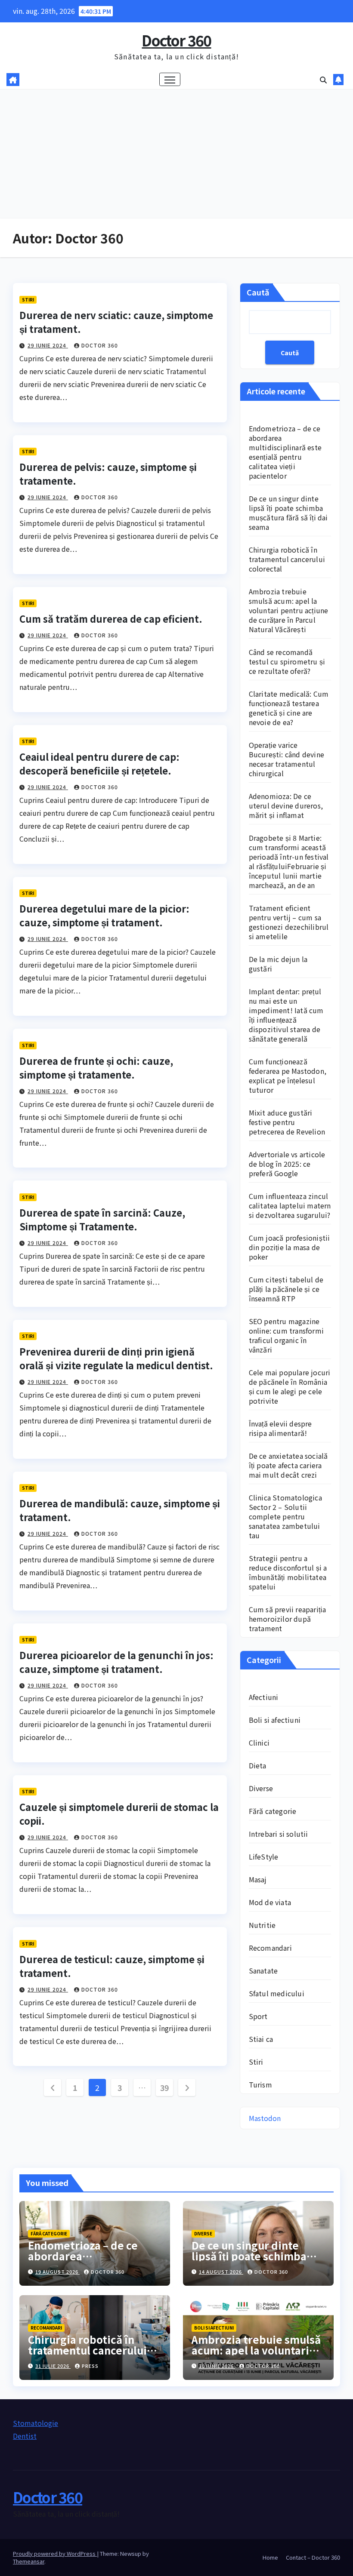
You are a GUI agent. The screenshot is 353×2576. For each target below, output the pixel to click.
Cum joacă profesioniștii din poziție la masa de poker (290, 1247)
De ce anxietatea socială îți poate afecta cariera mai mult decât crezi (288, 1465)
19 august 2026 (57, 2272)
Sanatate (263, 1970)
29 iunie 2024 (48, 345)
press (90, 2366)
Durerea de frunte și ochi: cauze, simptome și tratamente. (96, 1067)
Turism (260, 2084)
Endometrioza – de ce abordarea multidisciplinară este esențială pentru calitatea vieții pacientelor (285, 452)
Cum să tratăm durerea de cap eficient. (111, 618)
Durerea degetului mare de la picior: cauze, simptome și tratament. (104, 915)
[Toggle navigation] (170, 79)
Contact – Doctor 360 (313, 2557)
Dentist (25, 2436)
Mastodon (265, 2118)
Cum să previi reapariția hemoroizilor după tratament (288, 1619)
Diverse (261, 1788)
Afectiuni (264, 1697)
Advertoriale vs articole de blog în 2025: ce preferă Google (287, 1164)
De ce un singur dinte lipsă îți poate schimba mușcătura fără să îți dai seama (288, 513)
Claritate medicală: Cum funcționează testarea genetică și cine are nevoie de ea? (289, 708)
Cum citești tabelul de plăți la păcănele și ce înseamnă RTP (286, 1289)
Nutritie (262, 1925)
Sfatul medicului (277, 1993)
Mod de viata (270, 1902)
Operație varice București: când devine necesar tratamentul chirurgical (286, 759)
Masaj (258, 1879)
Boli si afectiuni (275, 1720)
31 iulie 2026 (53, 2366)
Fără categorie (273, 1811)
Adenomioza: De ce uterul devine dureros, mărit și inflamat (286, 805)
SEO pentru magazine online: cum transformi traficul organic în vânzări (286, 1335)
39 (165, 2087)
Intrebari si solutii (279, 1834)
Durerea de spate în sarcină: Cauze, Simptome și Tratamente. (102, 1219)
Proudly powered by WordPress (55, 2553)
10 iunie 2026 (217, 2366)
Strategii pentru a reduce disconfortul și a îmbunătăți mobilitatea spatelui (288, 1572)
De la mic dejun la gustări (278, 964)
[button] (323, 80)
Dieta (258, 1765)
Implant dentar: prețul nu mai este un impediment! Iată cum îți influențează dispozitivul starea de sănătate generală (286, 1015)
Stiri (28, 300)
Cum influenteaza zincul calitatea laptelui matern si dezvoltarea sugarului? (290, 1205)
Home (270, 2557)
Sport (258, 2016)
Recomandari (270, 1948)
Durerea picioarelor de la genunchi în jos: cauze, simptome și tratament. (116, 1662)
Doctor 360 (176, 40)
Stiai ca (261, 2039)
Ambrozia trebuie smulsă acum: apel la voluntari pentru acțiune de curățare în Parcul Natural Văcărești (289, 610)
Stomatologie (36, 2423)
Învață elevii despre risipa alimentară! (280, 1428)
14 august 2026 (221, 2272)
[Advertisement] (176, 154)
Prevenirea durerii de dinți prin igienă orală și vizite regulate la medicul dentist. (116, 1358)
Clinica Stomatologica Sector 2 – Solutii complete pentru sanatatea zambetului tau (285, 1516)
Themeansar (29, 2561)
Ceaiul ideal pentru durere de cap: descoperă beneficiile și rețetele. (99, 763)
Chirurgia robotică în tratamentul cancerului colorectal (287, 559)
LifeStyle (264, 1857)
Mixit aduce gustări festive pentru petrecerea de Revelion (287, 1122)
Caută (258, 292)
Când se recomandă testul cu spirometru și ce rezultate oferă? (287, 661)
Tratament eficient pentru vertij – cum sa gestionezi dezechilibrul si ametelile (289, 922)
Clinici (259, 1743)
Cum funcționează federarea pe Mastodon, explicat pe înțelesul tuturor (288, 1076)
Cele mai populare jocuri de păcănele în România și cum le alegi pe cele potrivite (290, 1386)
